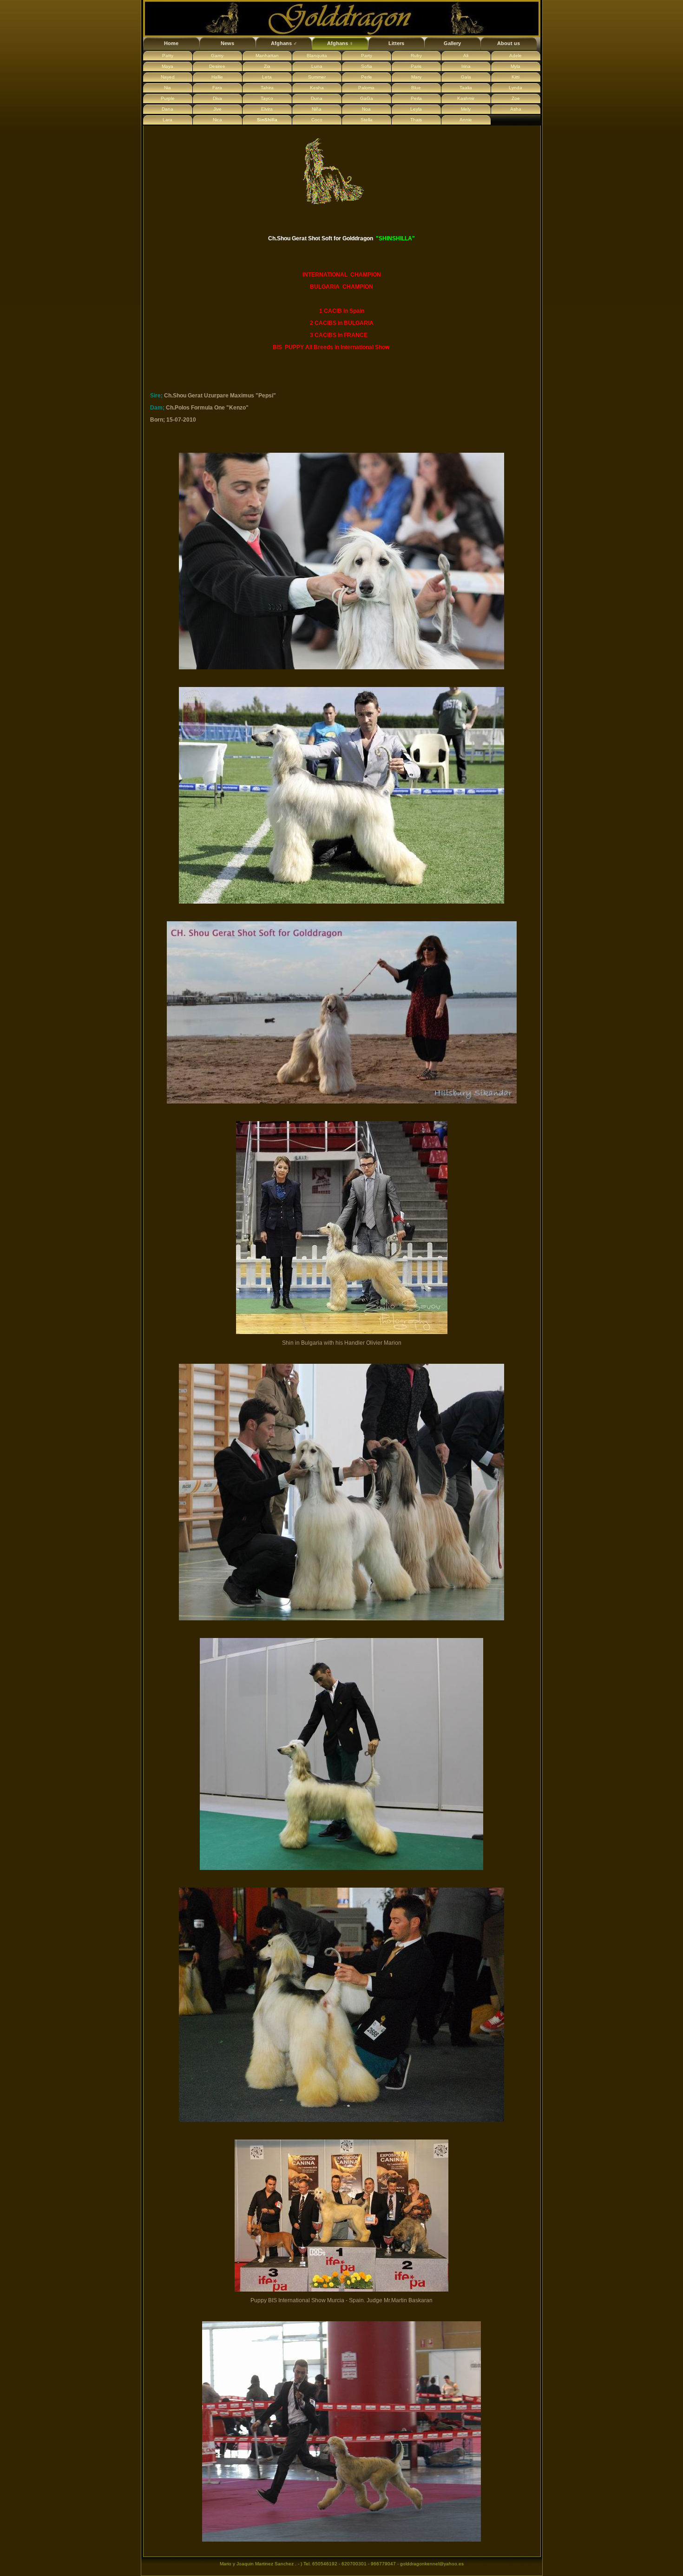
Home (171, 43)
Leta (267, 77)
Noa (366, 109)
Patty (168, 56)
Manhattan (267, 56)
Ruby (416, 56)
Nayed (168, 77)
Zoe (516, 98)
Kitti (516, 77)
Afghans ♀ (340, 43)
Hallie (217, 77)
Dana (167, 109)
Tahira (267, 88)
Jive (217, 109)
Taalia (466, 88)
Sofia (367, 66)
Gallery (452, 43)
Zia (267, 66)
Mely (466, 109)
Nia (167, 88)
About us (509, 43)
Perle (367, 77)
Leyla (416, 109)
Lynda (516, 88)
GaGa (367, 98)
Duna (317, 98)
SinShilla (267, 120)
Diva (217, 98)
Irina (466, 66)
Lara (167, 120)
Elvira (267, 109)
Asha (516, 109)
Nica (217, 120)
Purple (168, 98)
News (227, 43)
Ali (466, 56)
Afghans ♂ (284, 43)
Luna (317, 66)
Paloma (366, 88)
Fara (217, 88)
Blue (416, 88)
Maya (167, 66)
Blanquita (317, 56)
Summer (317, 77)
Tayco (267, 98)
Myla (516, 66)
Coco (317, 120)
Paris (416, 66)
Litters (396, 43)
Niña (317, 109)
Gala (466, 77)
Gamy (217, 56)
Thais (416, 120)
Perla (416, 98)
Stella (367, 120)
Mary (416, 77)
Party (367, 56)
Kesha (317, 88)
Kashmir (466, 98)
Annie (466, 120)
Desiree (217, 66)
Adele (516, 56)
